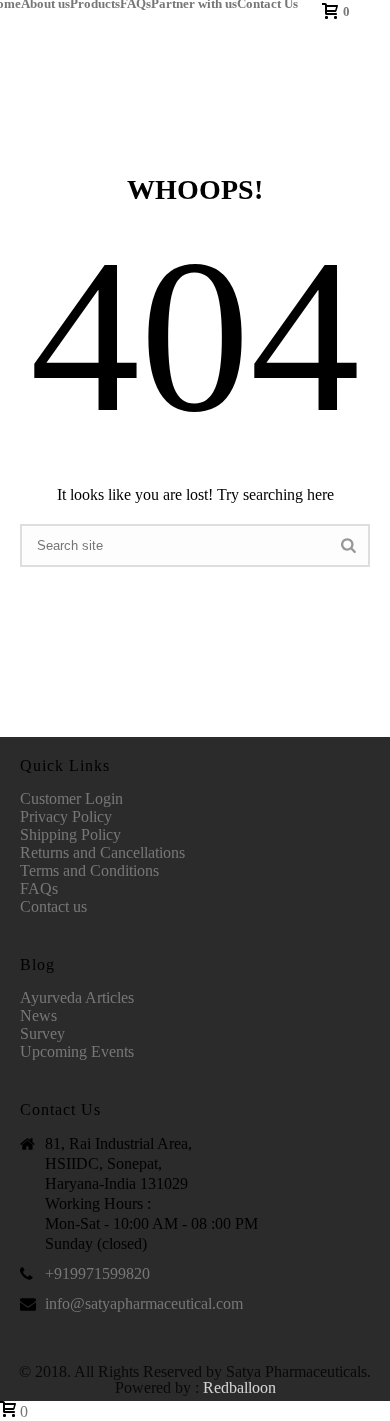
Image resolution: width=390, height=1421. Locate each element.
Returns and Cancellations (102, 852)
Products (95, 4)
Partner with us (194, 4)
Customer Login (71, 798)
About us (45, 4)
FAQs (135, 4)
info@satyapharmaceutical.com (144, 1303)
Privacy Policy (66, 816)
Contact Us (267, 4)
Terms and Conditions (89, 870)
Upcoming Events (77, 1051)
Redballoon (239, 1387)
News (38, 1015)
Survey (42, 1033)
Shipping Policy (70, 834)
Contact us (53, 906)
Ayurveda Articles (77, 997)
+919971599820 (97, 1273)
